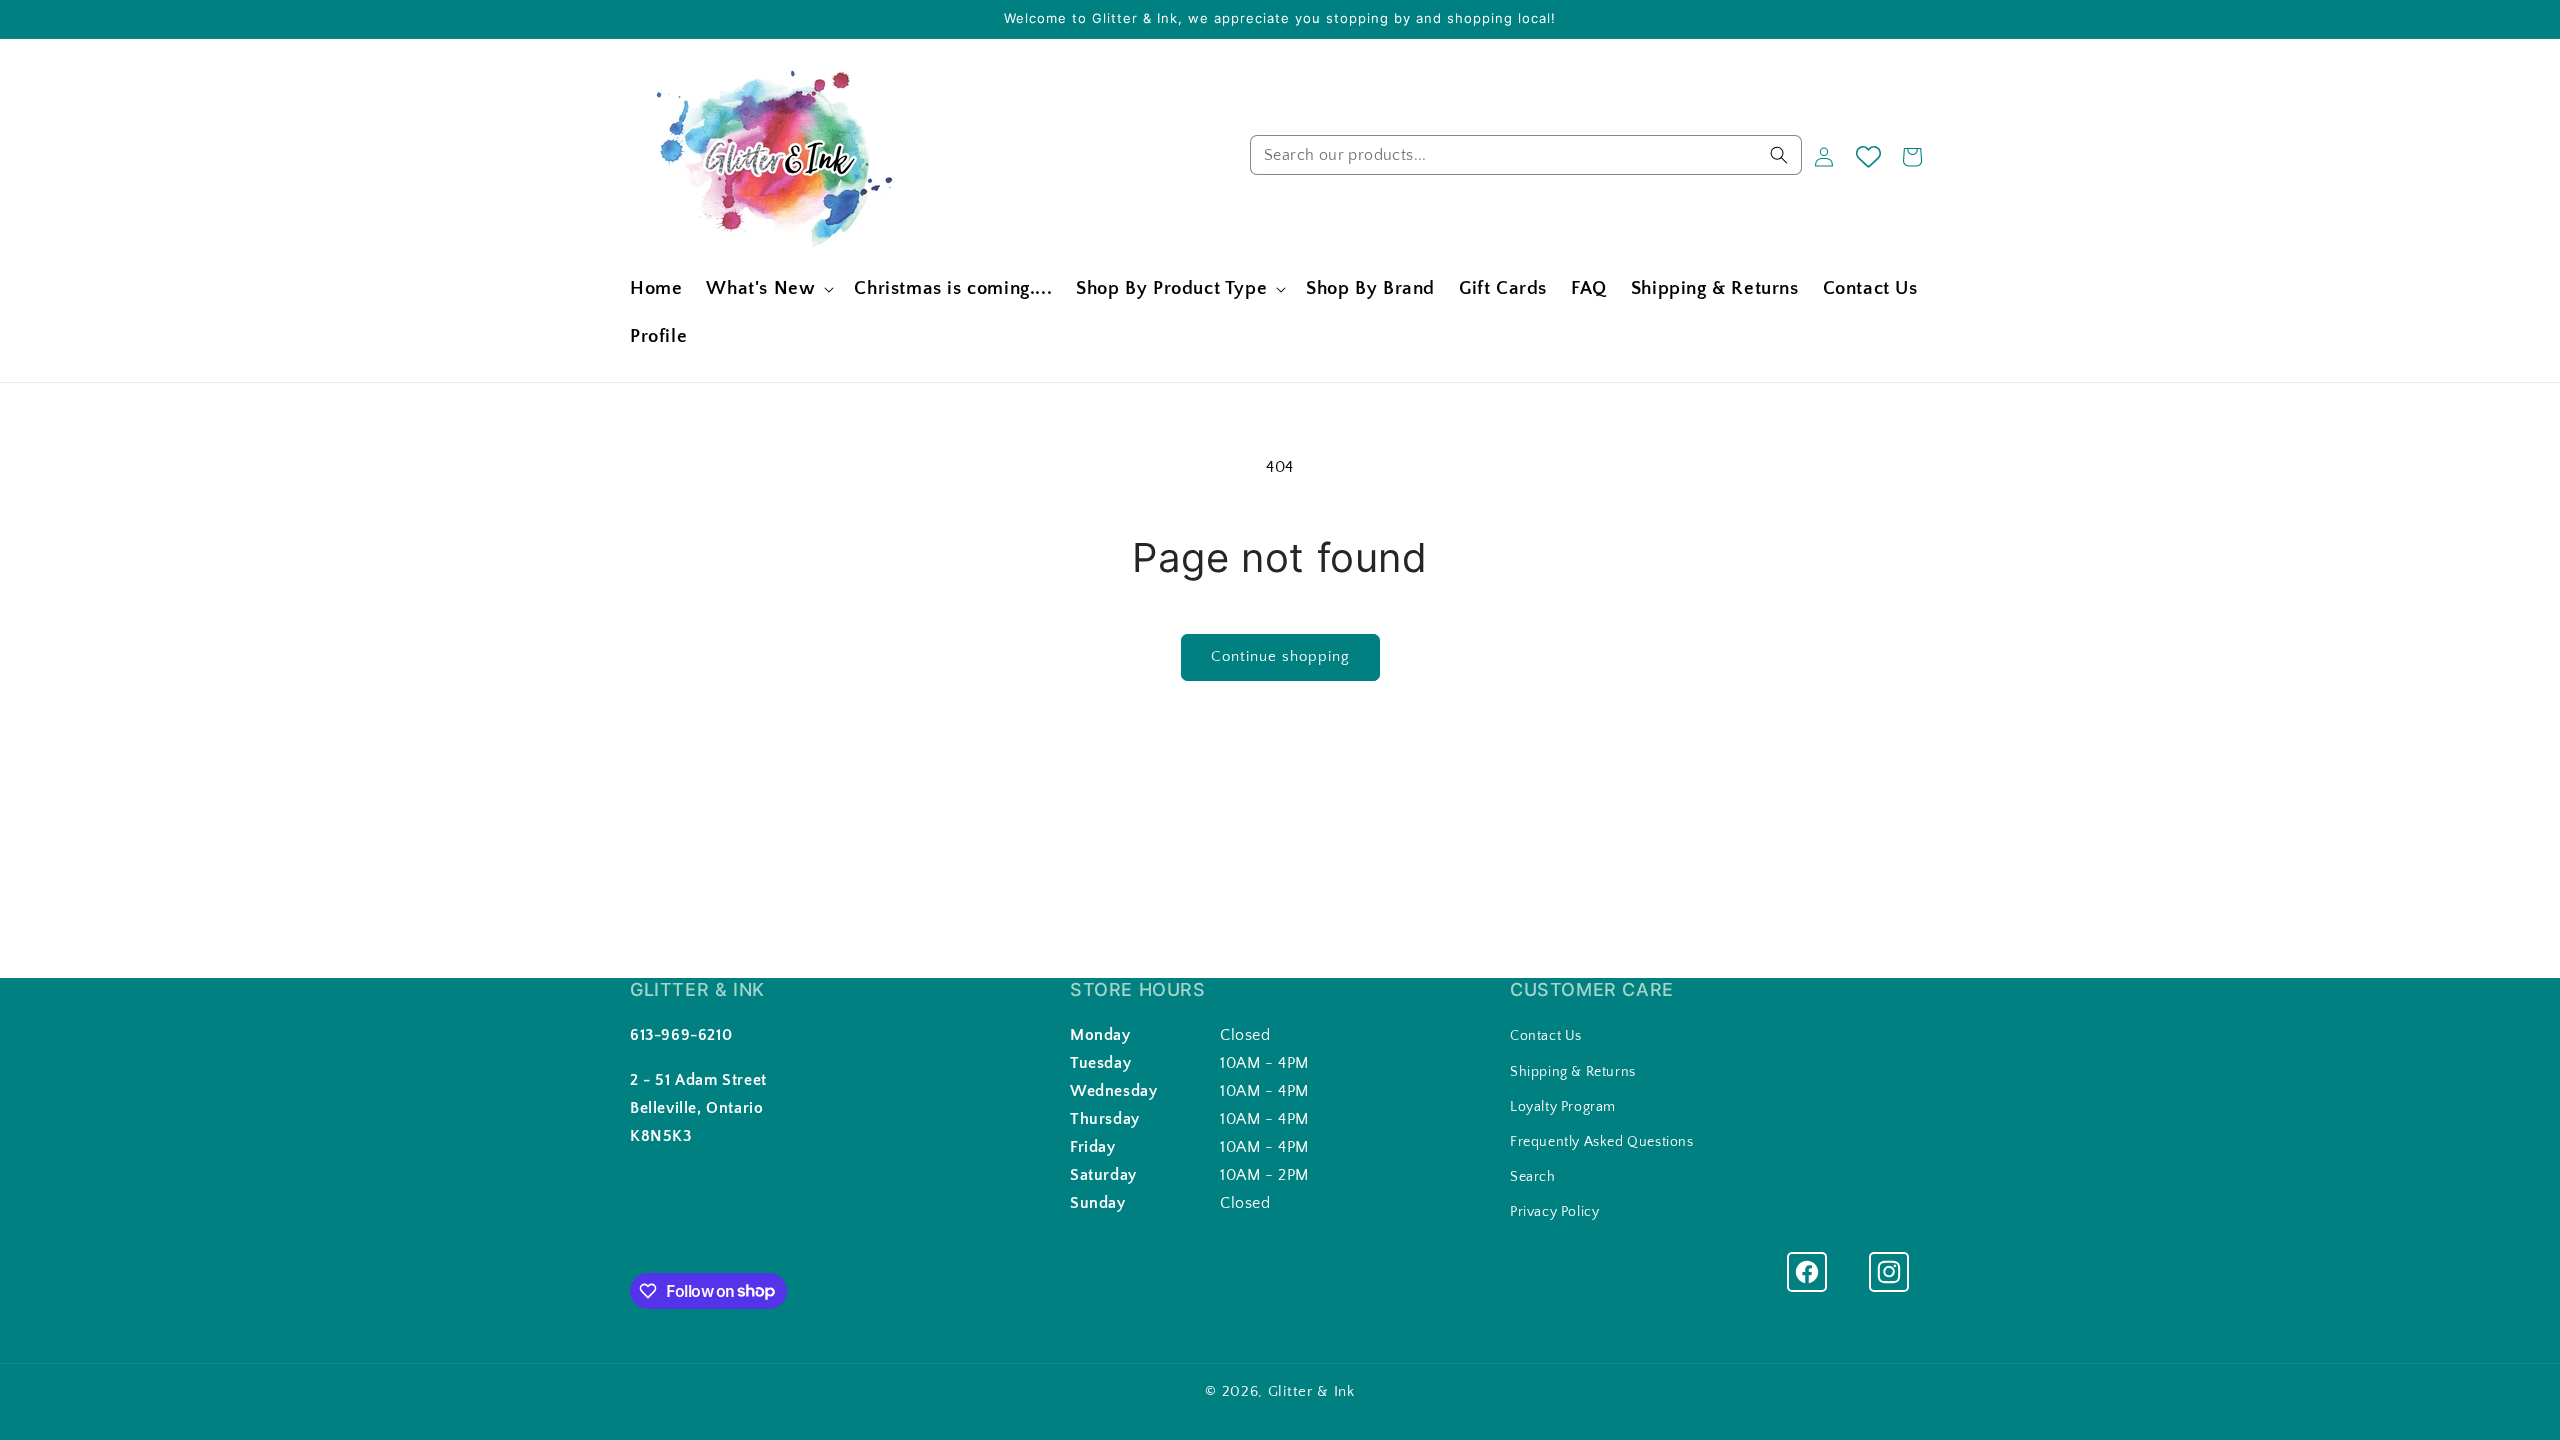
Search (1533, 1177)
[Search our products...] (1779, 155)
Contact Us (1546, 1036)
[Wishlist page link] (1868, 156)
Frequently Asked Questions (1602, 1142)
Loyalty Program (1563, 1107)
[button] (768, 289)
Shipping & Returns (1573, 1072)
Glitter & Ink (1311, 1391)
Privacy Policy (1554, 1212)
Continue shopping (1280, 656)
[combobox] (1526, 155)
